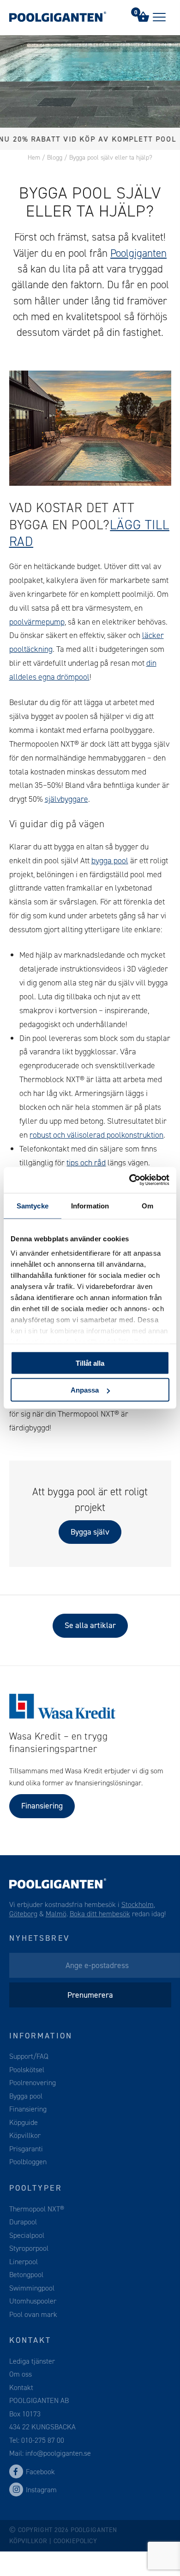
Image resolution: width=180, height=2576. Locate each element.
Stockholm (138, 1904)
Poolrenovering (33, 2083)
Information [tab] (90, 1205)
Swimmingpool (32, 2288)
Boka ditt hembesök (100, 1914)
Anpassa (85, 1390)
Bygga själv (90, 1532)
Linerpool (24, 2261)
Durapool (23, 2222)
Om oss (21, 2374)
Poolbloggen (28, 2162)
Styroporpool (29, 2248)
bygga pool (110, 861)
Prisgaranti (26, 2149)
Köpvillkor (25, 2135)
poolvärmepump (37, 622)
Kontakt (21, 2387)
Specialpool (27, 2235)
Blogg (55, 158)
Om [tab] (147, 1205)
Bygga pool (26, 2096)
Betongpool (26, 2275)
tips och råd (86, 1163)
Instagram (41, 2490)
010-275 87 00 (43, 2440)
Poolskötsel (27, 2070)
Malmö (56, 1914)
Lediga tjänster (32, 2361)
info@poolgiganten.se (57, 2453)
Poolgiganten (138, 253)
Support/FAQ (29, 2056)
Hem (34, 158)
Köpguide (24, 2122)
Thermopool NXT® (37, 2208)
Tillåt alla (90, 1363)
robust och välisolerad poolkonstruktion (96, 1135)
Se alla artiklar (90, 1625)
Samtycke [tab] (33, 1205)
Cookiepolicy (75, 2541)
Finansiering (42, 1806)
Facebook (40, 2472)
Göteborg (23, 1914)
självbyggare (66, 799)
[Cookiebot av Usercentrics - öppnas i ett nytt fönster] (129, 1180)
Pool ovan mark (33, 2314)
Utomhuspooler (33, 2301)
